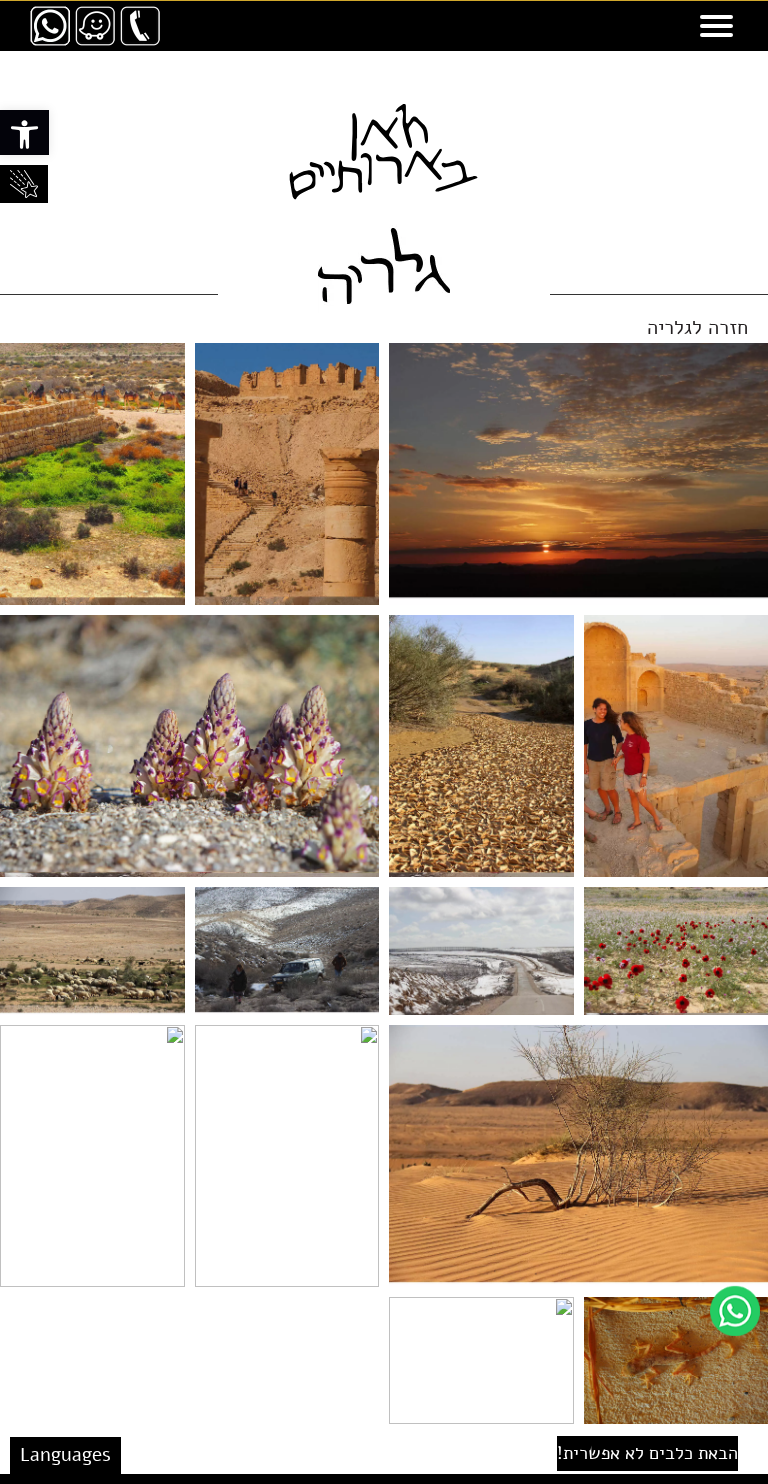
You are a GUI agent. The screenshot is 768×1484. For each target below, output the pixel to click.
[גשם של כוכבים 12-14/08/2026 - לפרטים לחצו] (24, 184)
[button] (24, 132)
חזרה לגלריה (697, 327)
